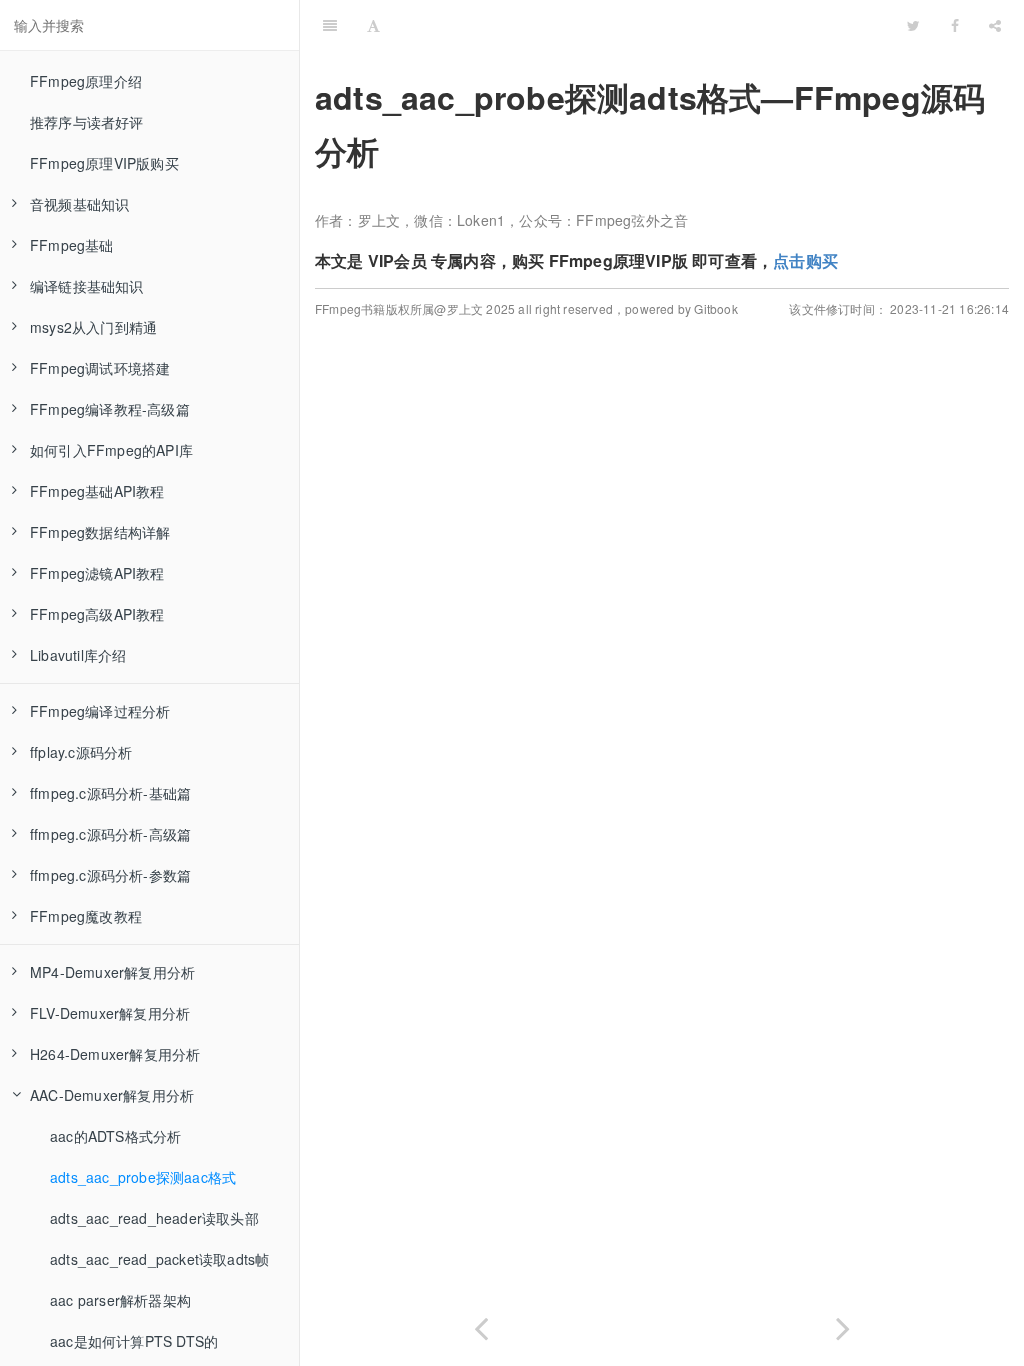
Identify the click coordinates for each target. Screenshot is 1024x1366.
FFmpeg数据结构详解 (100, 532)
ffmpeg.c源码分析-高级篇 (110, 834)
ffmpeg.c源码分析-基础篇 (110, 793)
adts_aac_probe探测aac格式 (143, 1177)
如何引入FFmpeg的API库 (111, 450)
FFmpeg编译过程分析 (100, 711)
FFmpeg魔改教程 (86, 916)
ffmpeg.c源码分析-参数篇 (110, 875)
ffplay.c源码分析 (81, 752)
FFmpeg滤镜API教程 (97, 573)
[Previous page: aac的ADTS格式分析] (481, 1324)
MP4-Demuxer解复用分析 (112, 972)
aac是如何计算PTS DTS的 (134, 1341)
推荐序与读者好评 (87, 122)
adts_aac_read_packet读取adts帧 (159, 1259)
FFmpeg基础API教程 (97, 491)
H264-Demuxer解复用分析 (115, 1054)
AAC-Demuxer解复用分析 (112, 1095)
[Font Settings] (373, 25)
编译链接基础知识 (87, 286)
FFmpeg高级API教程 (97, 614)
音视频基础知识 (79, 204)
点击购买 (805, 260)
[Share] (995, 25)
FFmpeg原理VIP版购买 (104, 163)
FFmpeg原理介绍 (86, 81)
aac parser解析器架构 (120, 1300)
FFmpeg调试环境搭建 (100, 368)
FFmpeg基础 (72, 245)
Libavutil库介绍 (78, 655)
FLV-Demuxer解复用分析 (110, 1013)
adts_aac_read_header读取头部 (154, 1218)
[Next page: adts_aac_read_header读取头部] (843, 1324)
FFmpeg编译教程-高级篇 (110, 409)
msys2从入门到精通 (93, 327)
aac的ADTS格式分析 (115, 1136)
